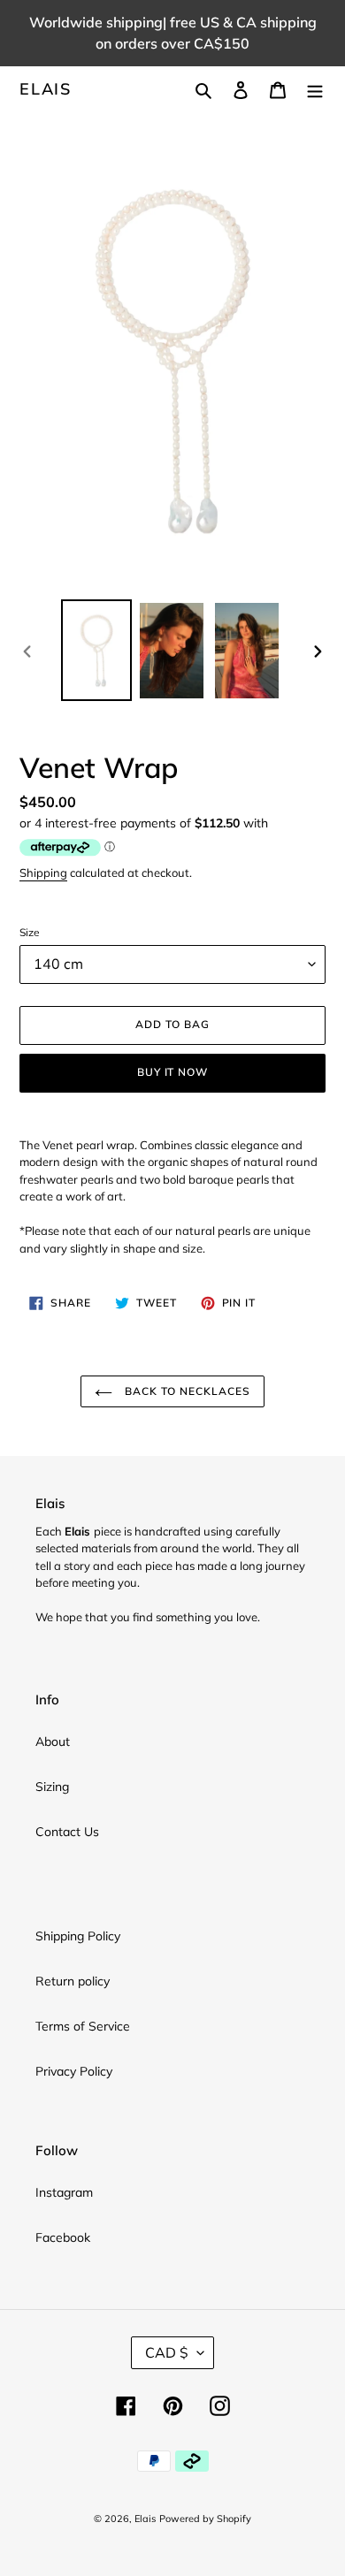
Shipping (43, 873)
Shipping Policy (78, 1936)
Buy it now (173, 1072)
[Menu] (315, 89)
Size (30, 932)
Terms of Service (83, 2026)
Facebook (63, 2237)
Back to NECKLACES (185, 1391)
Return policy (73, 1981)
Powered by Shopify (205, 2519)
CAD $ (167, 2352)
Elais (46, 89)
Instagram (64, 2192)
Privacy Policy (74, 2071)
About (53, 1741)
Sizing (52, 1787)
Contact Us (67, 1832)
